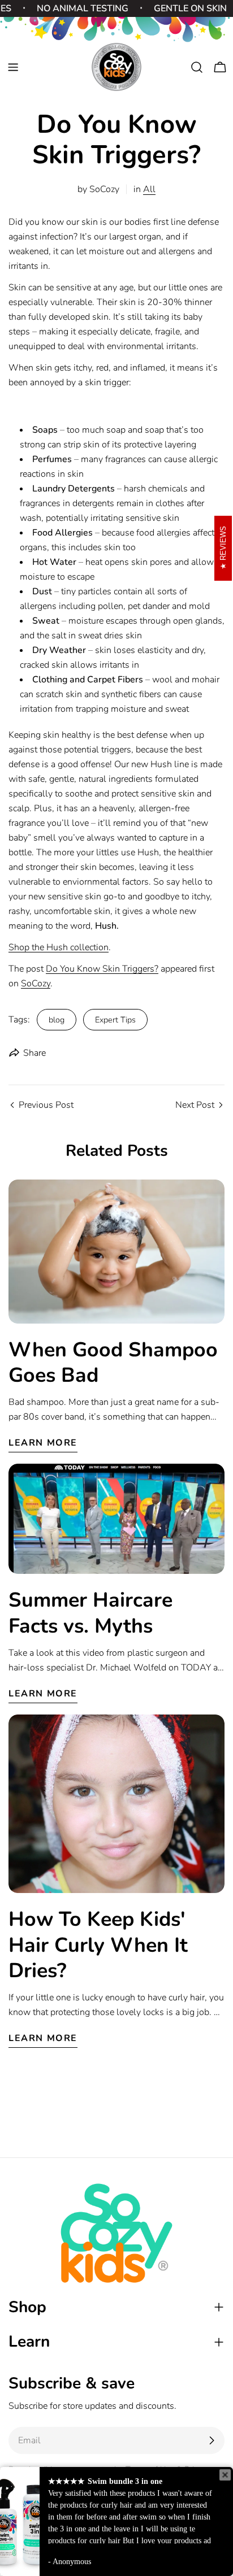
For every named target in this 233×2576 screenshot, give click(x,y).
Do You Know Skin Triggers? (102, 969)
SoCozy (36, 984)
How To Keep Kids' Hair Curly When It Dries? (98, 1945)
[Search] (197, 67)
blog (57, 1020)
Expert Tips (115, 1020)
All (149, 189)
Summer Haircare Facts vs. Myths (90, 1613)
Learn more (43, 1443)
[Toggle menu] (13, 67)
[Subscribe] (212, 2440)
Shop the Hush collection (59, 947)
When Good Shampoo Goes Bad (113, 1363)
